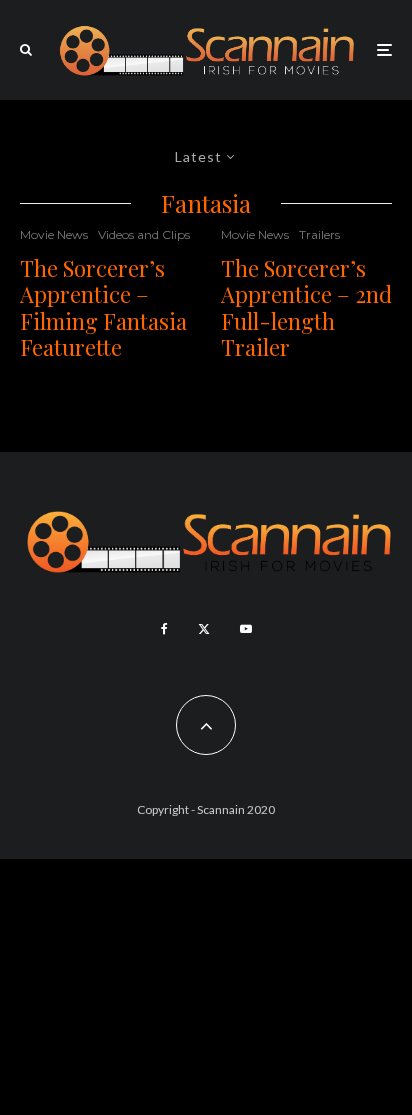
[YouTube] (246, 629)
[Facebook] (164, 629)
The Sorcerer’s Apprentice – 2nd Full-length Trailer (306, 308)
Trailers (319, 234)
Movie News (54, 234)
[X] (204, 629)
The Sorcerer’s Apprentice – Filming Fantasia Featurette (103, 308)
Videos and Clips (144, 234)
